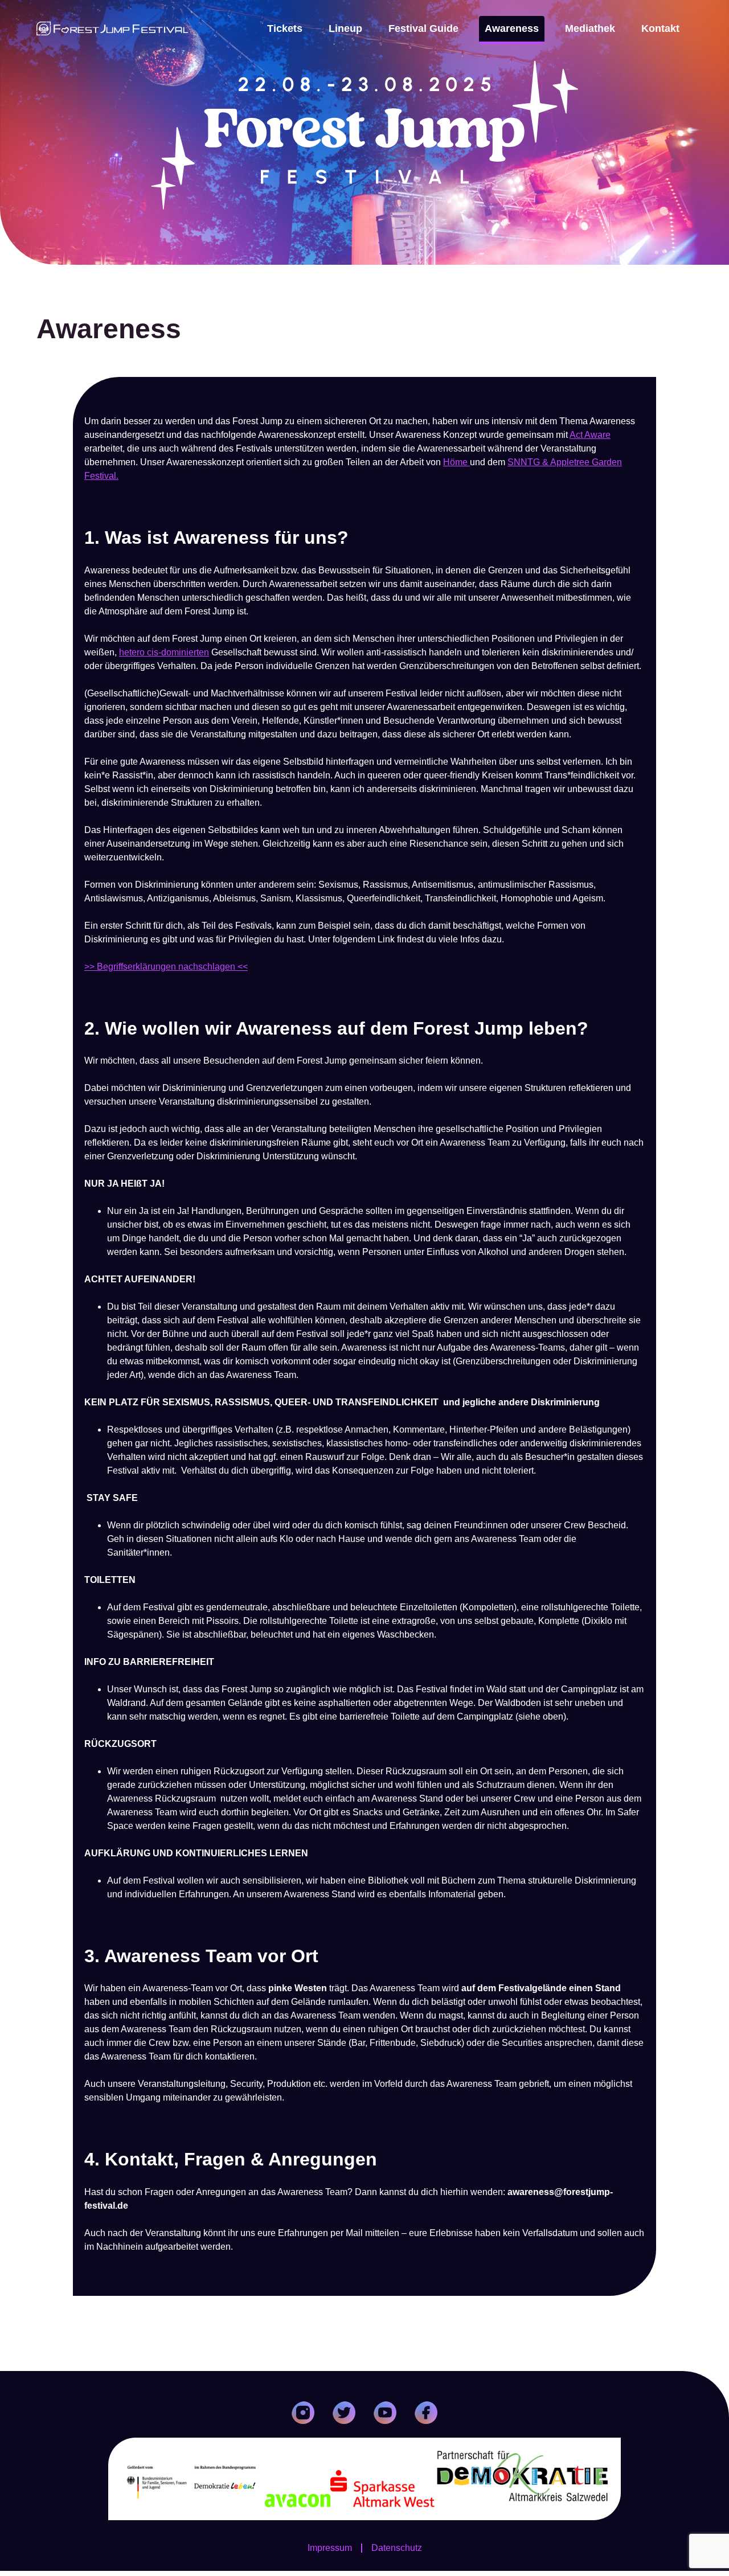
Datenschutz (397, 2548)
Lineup (345, 28)
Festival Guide (423, 28)
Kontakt (660, 28)
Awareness (512, 28)
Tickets (285, 28)
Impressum (330, 2548)
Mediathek (590, 28)
